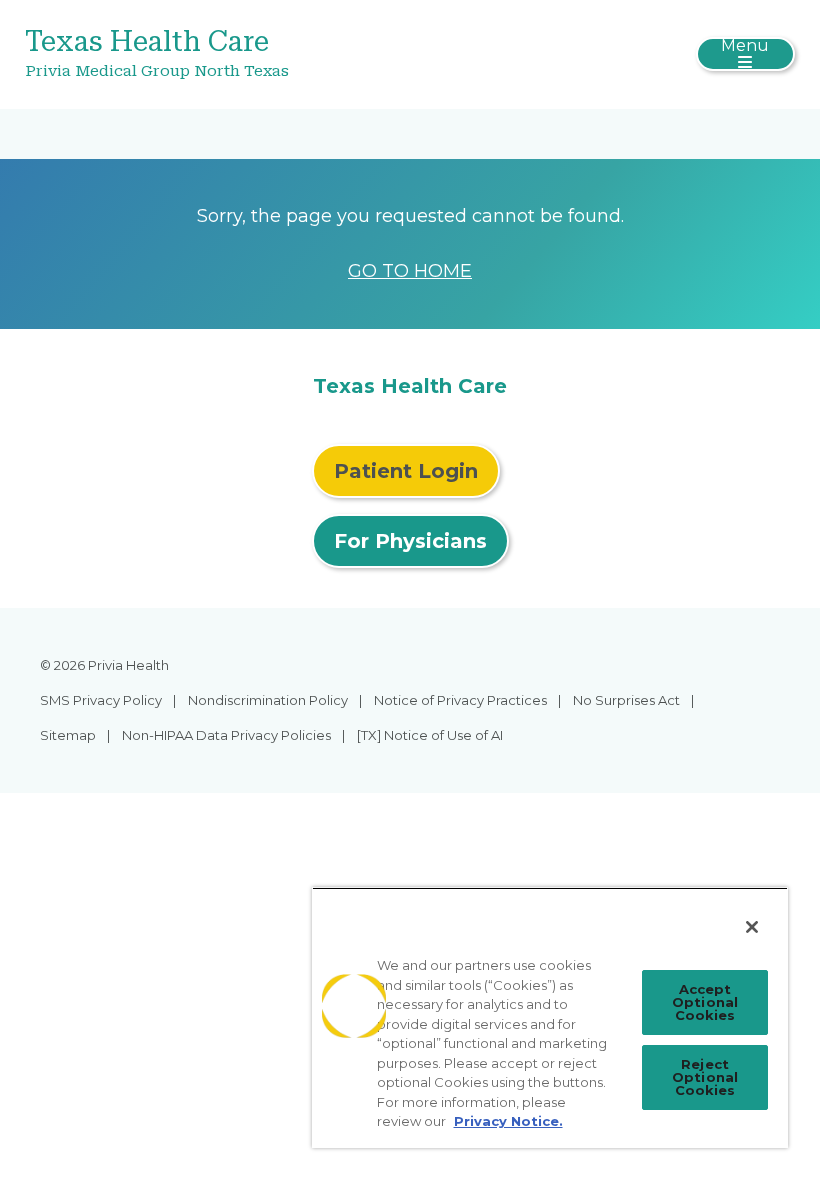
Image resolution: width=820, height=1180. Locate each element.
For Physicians (410, 541)
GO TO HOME (410, 271)
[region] (550, 1017)
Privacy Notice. (508, 1121)
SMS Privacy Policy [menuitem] (101, 700)
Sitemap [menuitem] (68, 735)
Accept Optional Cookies (705, 1002)
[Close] (752, 927)
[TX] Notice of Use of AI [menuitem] (430, 735)
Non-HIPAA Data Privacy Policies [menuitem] (226, 735)
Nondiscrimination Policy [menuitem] (268, 700)
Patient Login (406, 471)
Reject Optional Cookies (705, 1077)
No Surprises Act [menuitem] (626, 700)
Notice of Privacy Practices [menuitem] (460, 700)
